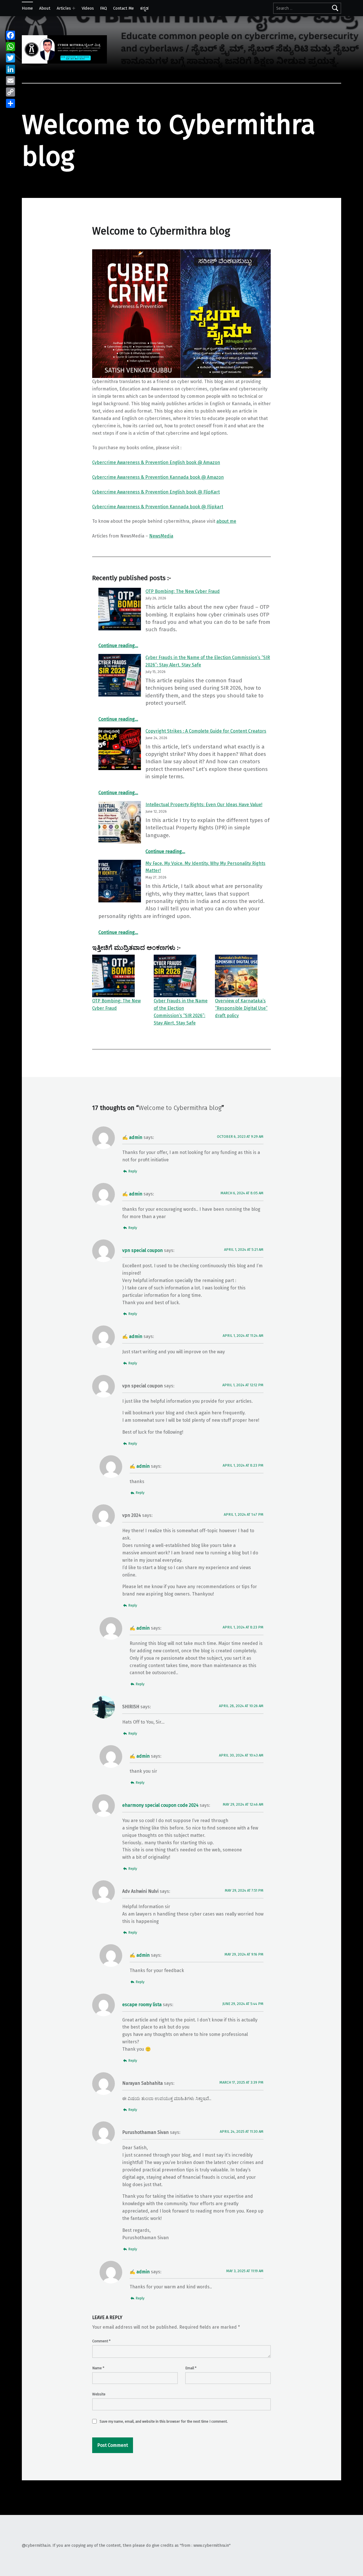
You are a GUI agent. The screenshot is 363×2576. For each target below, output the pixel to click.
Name (98, 2368)
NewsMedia (161, 536)
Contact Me (124, 8)
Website (99, 2394)
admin (136, 1137)
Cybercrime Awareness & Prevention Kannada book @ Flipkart (158, 507)
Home (27, 8)
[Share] (10, 103)
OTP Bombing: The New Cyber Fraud (183, 591)
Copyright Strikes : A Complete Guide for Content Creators (206, 731)
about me (226, 521)
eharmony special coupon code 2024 (160, 1805)
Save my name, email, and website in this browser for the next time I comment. (164, 2421)
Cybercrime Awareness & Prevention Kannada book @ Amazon (158, 477)
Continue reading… (118, 646)
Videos (88, 8)
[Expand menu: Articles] (74, 8)
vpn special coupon (143, 1250)
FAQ (104, 8)
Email (191, 2368)
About (45, 8)
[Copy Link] (10, 92)
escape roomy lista (142, 2005)
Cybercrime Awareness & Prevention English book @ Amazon (156, 462)
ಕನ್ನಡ (144, 8)
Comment (101, 2341)
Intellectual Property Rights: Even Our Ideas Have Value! (204, 805)
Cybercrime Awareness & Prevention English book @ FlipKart (156, 492)
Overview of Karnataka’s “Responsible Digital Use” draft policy (241, 1008)
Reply (133, 1171)
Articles (64, 8)
